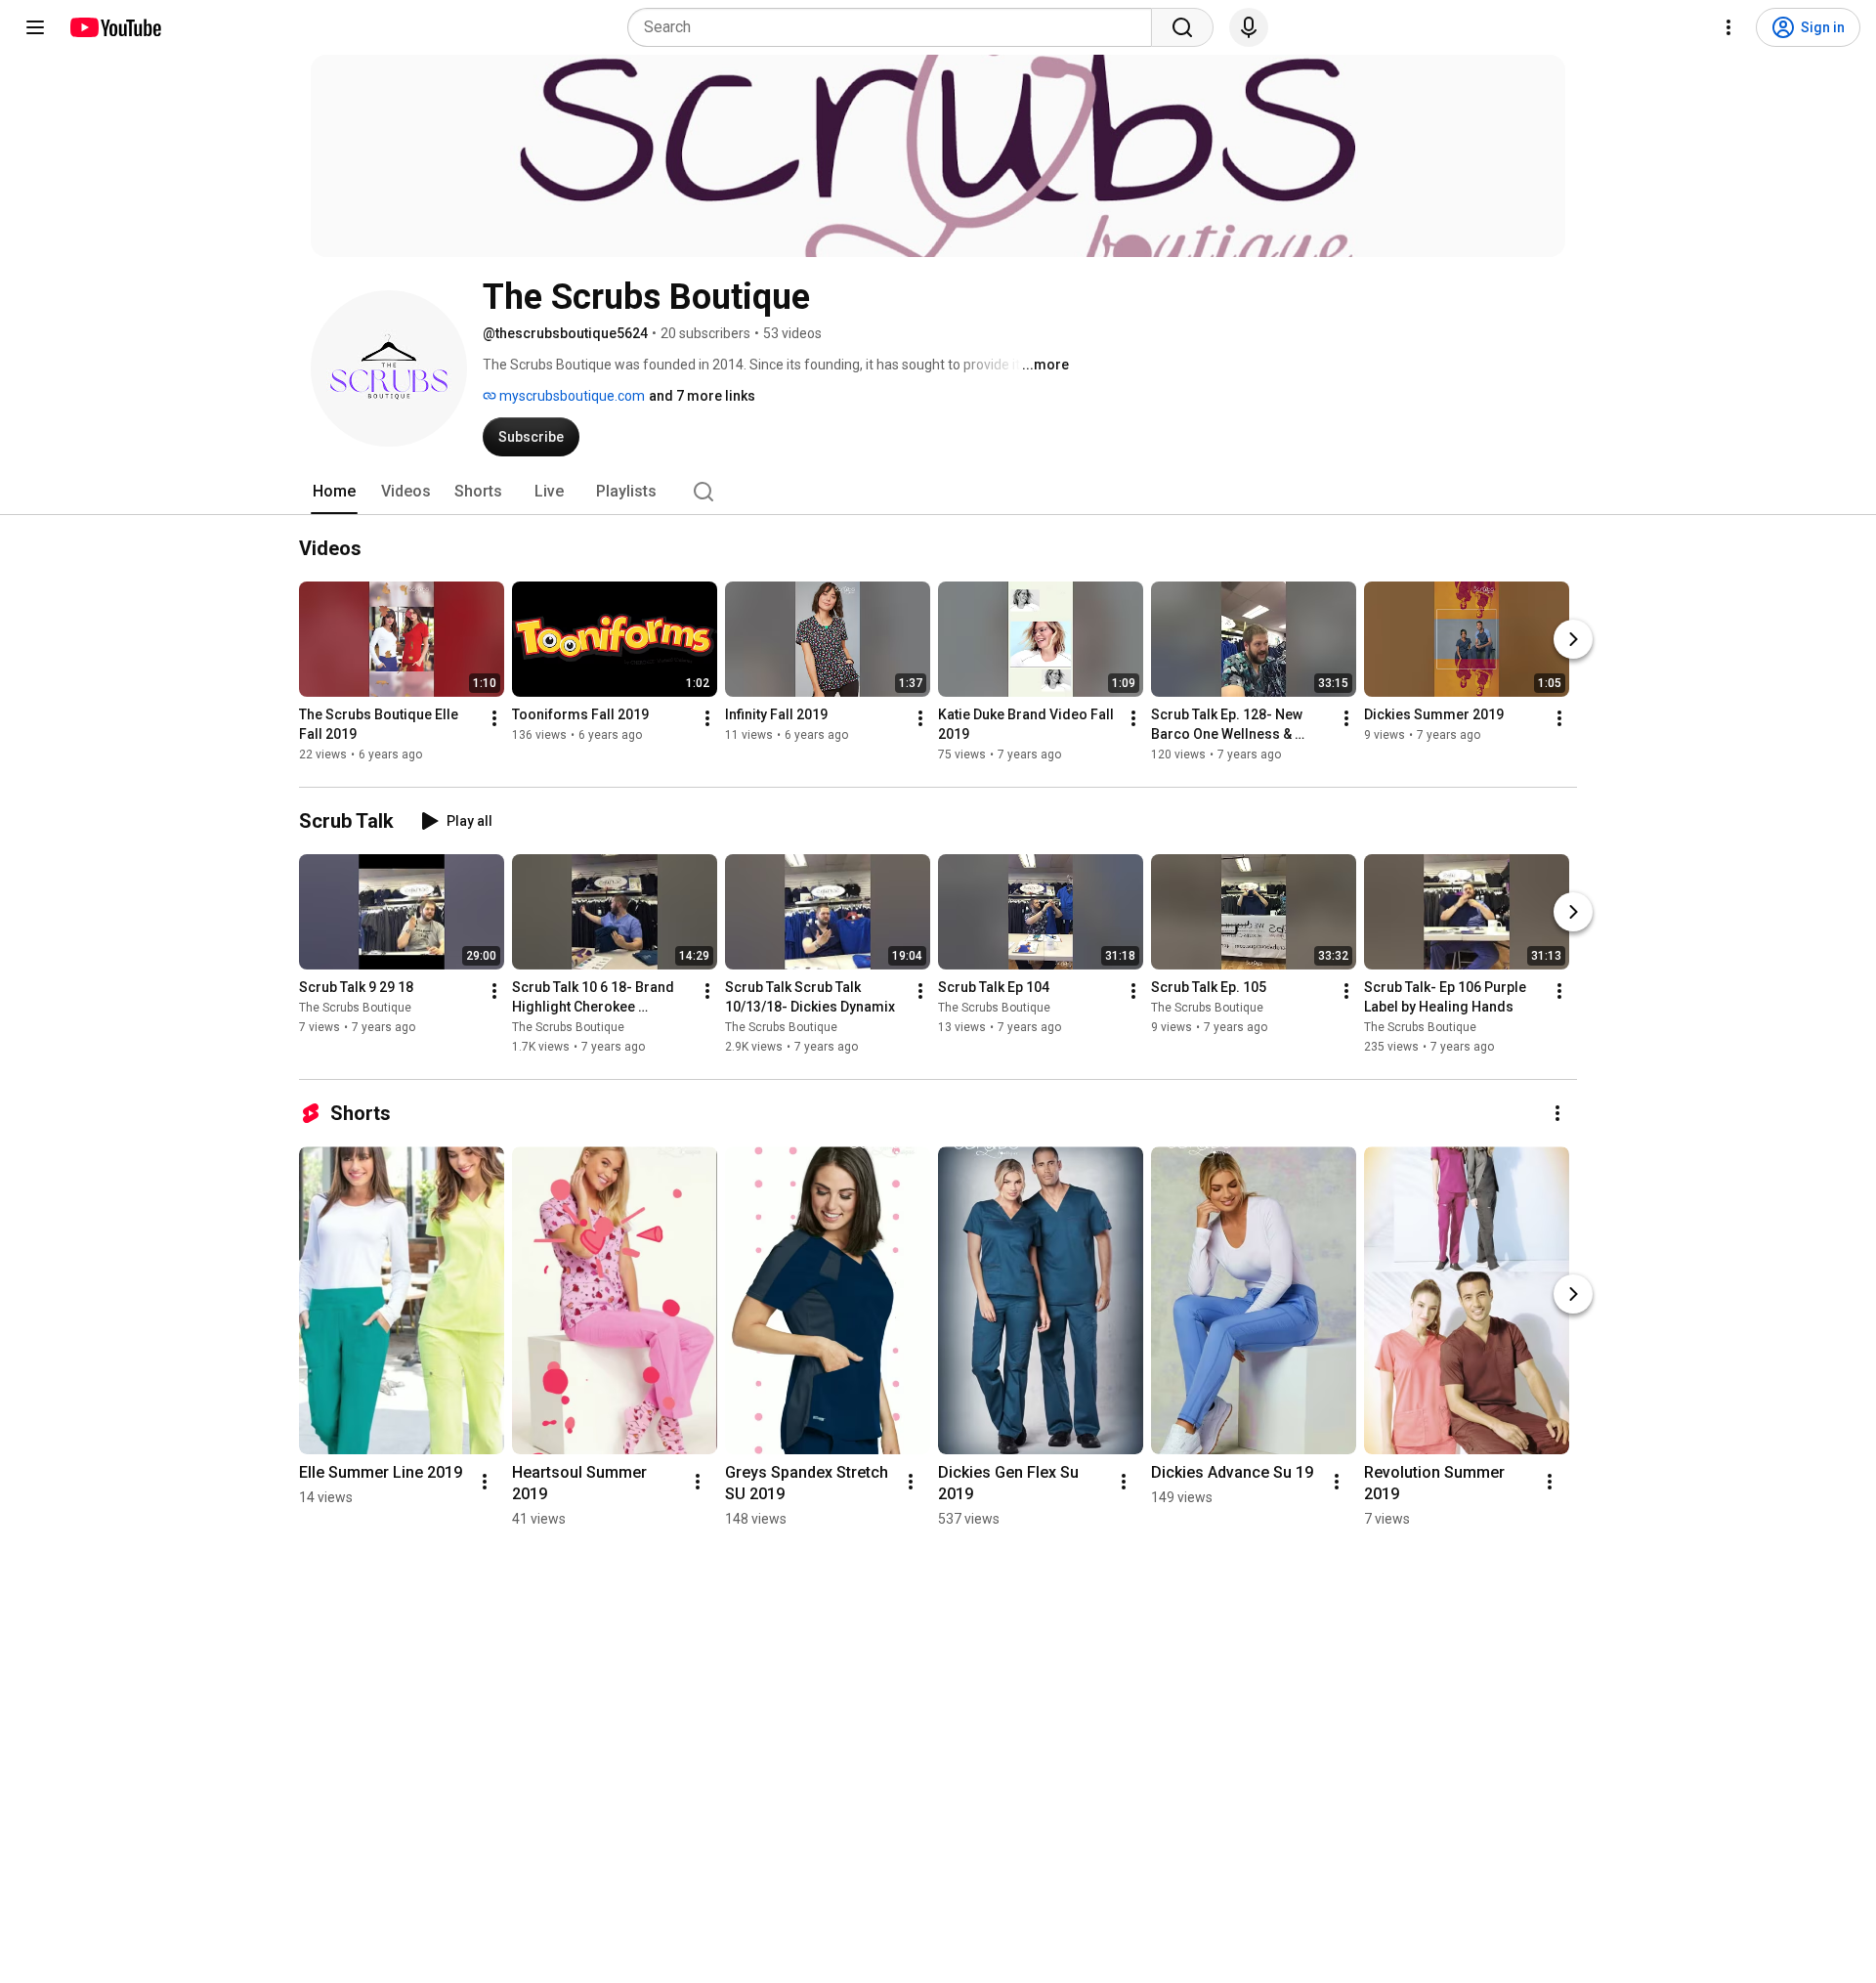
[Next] (1573, 639)
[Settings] (1728, 27)
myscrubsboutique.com (571, 396)
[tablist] (938, 492)
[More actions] (494, 718)
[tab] (334, 492)
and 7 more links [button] (702, 396)
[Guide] (35, 27)
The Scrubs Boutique (355, 1008)
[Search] (1182, 27)
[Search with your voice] (1249, 27)
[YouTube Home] (115, 27)
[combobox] (895, 27)
